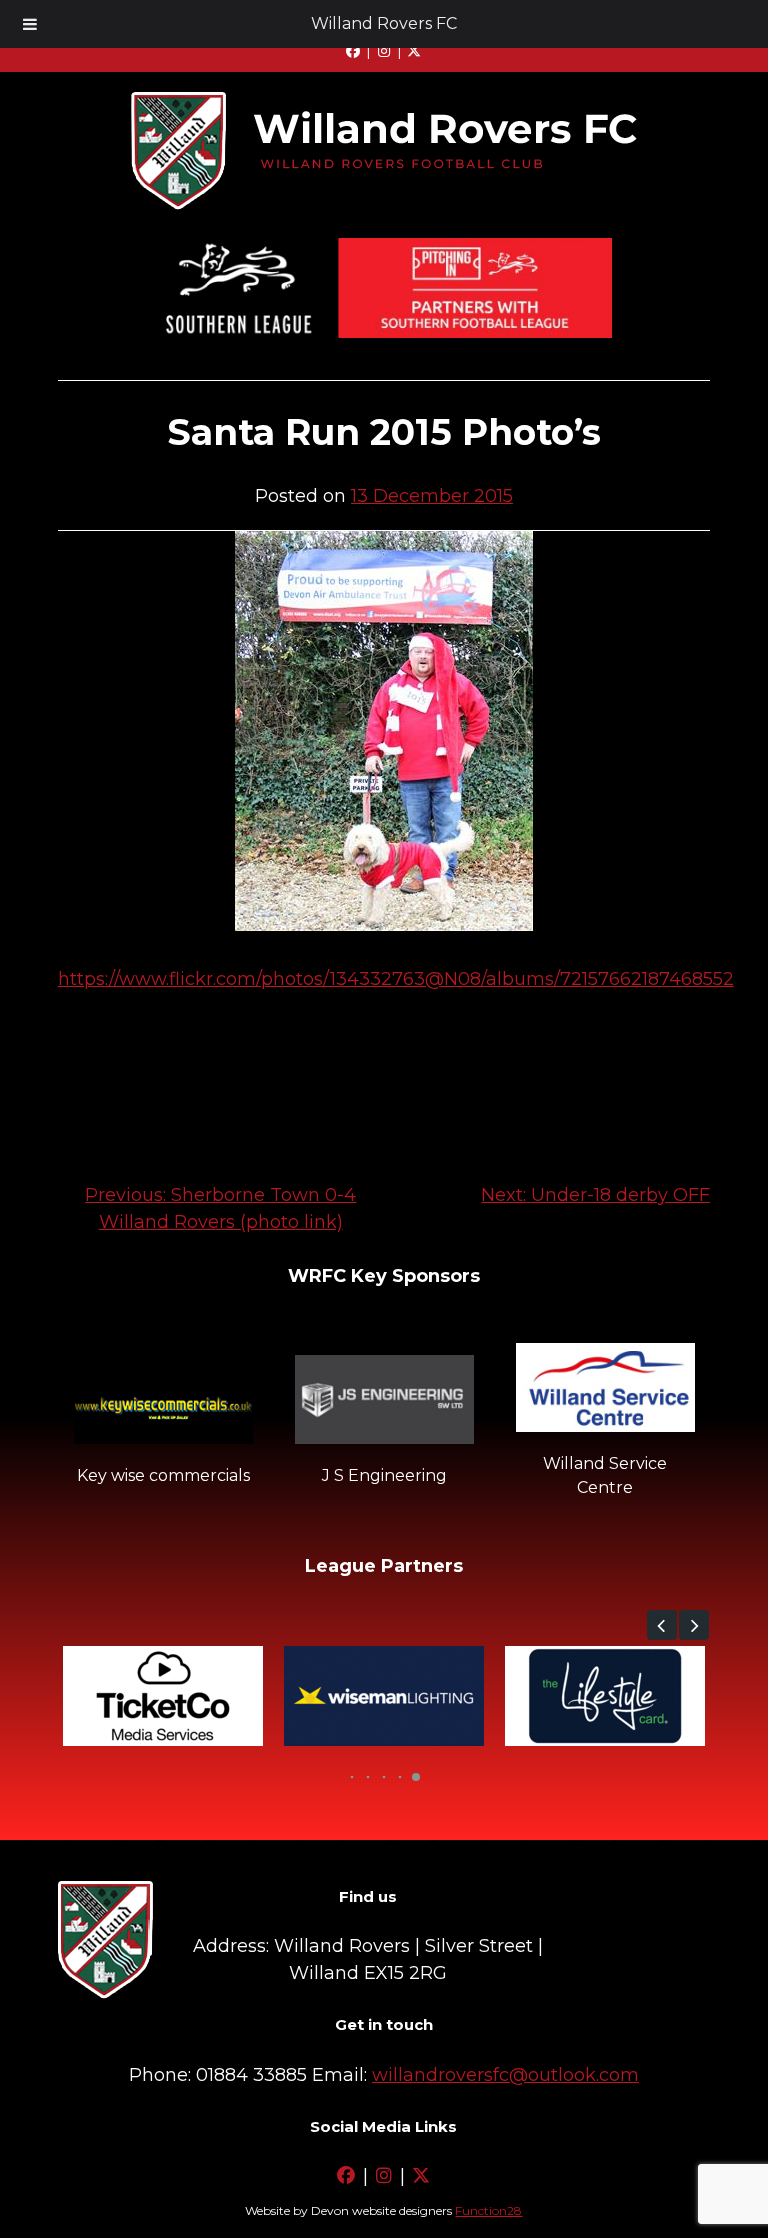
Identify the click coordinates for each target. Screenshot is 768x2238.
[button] (662, 1625)
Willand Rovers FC (384, 23)
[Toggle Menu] (30, 24)
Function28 (488, 2210)
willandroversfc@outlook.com (505, 2075)
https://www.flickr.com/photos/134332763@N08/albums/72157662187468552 (396, 979)
